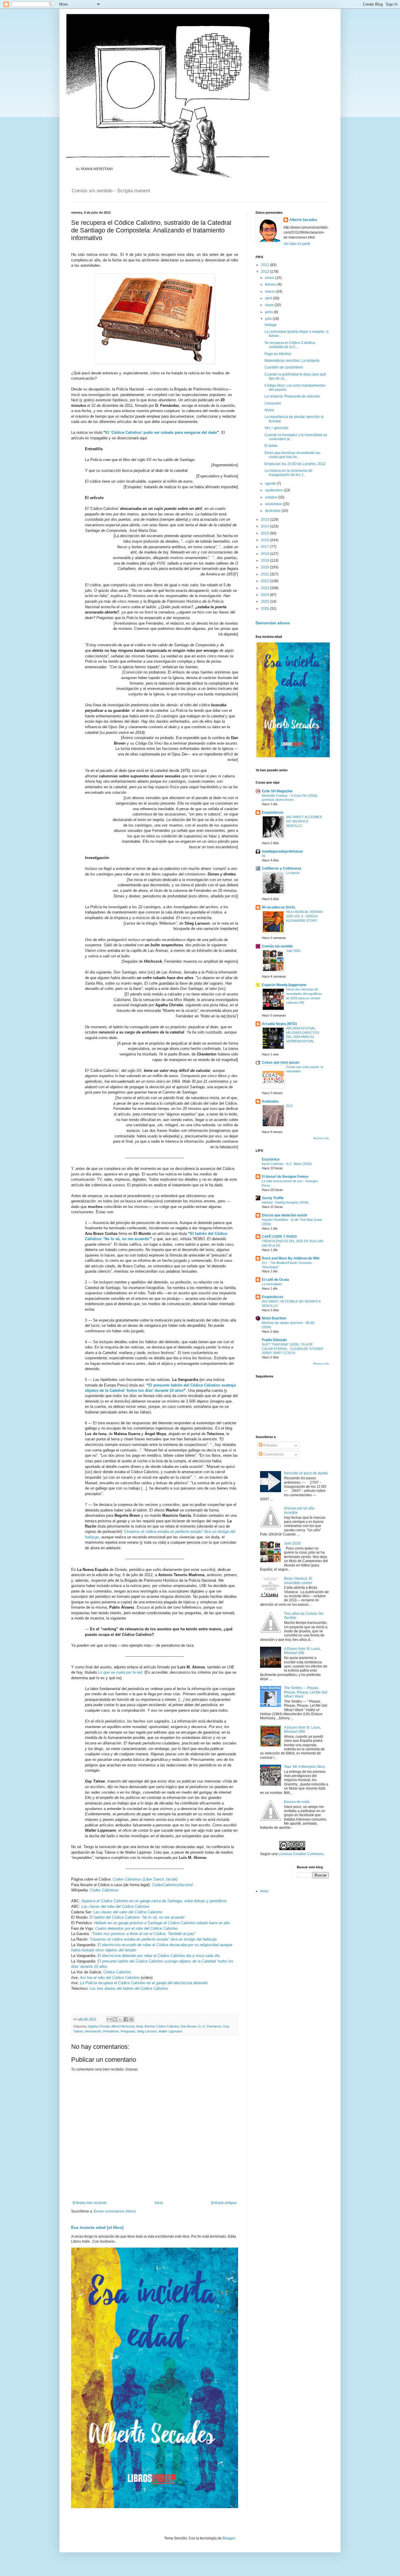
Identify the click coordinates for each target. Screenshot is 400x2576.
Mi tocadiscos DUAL (279, 907)
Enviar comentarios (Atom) (115, 2211)
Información (93, 2031)
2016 (265, 540)
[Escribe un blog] (115, 2019)
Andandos (270, 1101)
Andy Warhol (145, 2026)
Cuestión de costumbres (284, 367)
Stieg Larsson (147, 2031)
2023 (265, 588)
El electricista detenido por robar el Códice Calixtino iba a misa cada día (159, 1956)
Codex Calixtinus (104, 1890)
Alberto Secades (303, 220)
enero (270, 278)
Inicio (159, 2203)
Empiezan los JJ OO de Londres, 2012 (295, 464)
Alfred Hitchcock (123, 2026)
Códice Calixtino (117, 1972)
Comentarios (273, 1454)
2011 (265, 265)
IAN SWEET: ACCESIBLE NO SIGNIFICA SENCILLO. (304, 821)
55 (264, 856)
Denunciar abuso (273, 623)
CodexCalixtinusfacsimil (172, 1885)
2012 (265, 272)
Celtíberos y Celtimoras (282, 868)
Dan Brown (189, 2026)
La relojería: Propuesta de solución (292, 396)
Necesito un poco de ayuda (306, 1473)
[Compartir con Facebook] (126, 2019)
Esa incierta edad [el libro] (97, 2227)
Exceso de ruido (297, 1802)
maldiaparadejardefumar (282, 851)
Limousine (273, 403)
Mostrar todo (321, 1138)
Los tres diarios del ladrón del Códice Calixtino (129, 1988)
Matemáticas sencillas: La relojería (292, 361)
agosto (271, 484)
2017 (265, 547)
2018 (265, 554)
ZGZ (289, 1106)
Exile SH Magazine (277, 791)
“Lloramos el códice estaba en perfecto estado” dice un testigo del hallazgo (153, 1939)
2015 (265, 533)
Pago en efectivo (278, 354)
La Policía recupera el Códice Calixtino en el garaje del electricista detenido (144, 1983)
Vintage (271, 325)
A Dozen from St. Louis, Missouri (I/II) (302, 1651)
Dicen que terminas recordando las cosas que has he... (292, 455)
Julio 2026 (293, 951)
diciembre (273, 511)
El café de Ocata (275, 1280)
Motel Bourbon (274, 1318)
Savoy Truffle (273, 1198)
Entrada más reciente (90, 2203)
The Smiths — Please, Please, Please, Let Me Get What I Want (306, 1692)
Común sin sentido (277, 946)
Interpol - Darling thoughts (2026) (285, 1202)
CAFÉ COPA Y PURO (279, 1237)
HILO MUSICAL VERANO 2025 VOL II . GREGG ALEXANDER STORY (305, 916)
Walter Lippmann (170, 2031)
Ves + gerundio (276, 428)
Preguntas (128, 2031)
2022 (265, 581)
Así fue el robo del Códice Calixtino (110, 1978)
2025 (265, 601)
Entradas (270, 1445)
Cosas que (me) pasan (281, 1062)
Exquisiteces (273, 813)
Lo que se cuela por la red (120, 1672)
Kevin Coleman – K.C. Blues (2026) (287, 1164)
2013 (265, 520)
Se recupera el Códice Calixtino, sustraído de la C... (290, 345)
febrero (271, 284)
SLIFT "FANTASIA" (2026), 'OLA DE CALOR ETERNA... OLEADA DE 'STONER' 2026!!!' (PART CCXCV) (293, 1349)
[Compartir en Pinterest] (131, 2019)
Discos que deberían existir (285, 1215)
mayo (270, 305)
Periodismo (111, 2031)
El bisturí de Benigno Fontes (285, 1177)
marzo (270, 292)
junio (269, 312)
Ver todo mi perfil (297, 244)
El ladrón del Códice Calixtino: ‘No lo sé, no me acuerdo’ (137, 1917)
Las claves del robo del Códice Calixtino (115, 1906)
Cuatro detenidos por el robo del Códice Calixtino (136, 1928)
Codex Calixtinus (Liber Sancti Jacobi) (145, 1879)
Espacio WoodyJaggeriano (284, 985)
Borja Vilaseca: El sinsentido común (298, 1581)
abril (269, 298)
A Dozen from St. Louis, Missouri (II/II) (302, 1730)
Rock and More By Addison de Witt (291, 1258)
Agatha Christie (99, 2026)
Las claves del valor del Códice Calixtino (128, 1912)
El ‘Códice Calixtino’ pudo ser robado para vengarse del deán (161, 432)
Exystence (271, 1159)
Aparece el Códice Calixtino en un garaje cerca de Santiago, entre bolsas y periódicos (154, 1901)
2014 (265, 526)
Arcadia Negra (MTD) (279, 1024)
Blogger (229, 2538)
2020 (265, 567)
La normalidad (272, 1284)
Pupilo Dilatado (274, 1340)
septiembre (274, 490)
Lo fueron (293, 873)
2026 (265, 609)
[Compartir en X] (120, 2019)
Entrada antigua (224, 2203)
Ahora (269, 410)
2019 (265, 561)
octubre (271, 497)
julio (269, 319)
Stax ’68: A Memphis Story (305, 1767)
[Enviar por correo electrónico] (109, 2019)
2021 (265, 574)
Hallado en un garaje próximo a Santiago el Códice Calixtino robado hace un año (162, 1923)
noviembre (274, 504)
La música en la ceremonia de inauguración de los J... (288, 473)
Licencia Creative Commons (301, 1854)
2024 (265, 595)
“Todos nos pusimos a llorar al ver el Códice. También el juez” (143, 1934)
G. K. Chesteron (210, 2026)
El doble (271, 446)
